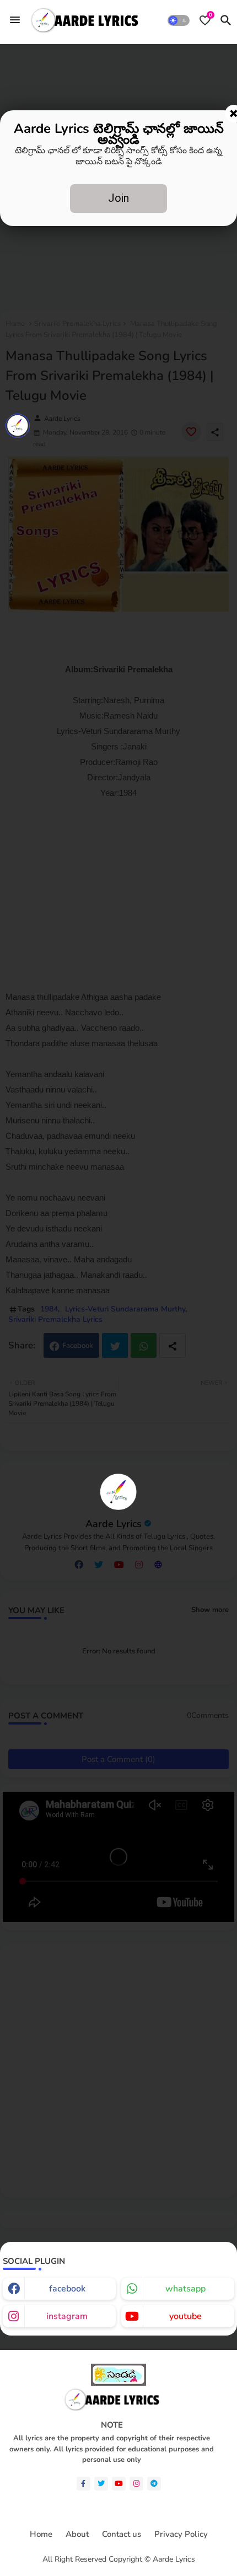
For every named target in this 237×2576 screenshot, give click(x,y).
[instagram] (136, 2484)
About (77, 2534)
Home (41, 2534)
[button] (179, 20)
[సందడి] (118, 2383)
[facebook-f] (84, 2484)
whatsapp (185, 2289)
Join (118, 198)
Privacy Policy (181, 2534)
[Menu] (15, 20)
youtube (185, 2316)
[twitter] (101, 2484)
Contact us (122, 2534)
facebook (67, 2289)
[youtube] (119, 2484)
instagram (67, 2316)
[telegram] (154, 2484)
